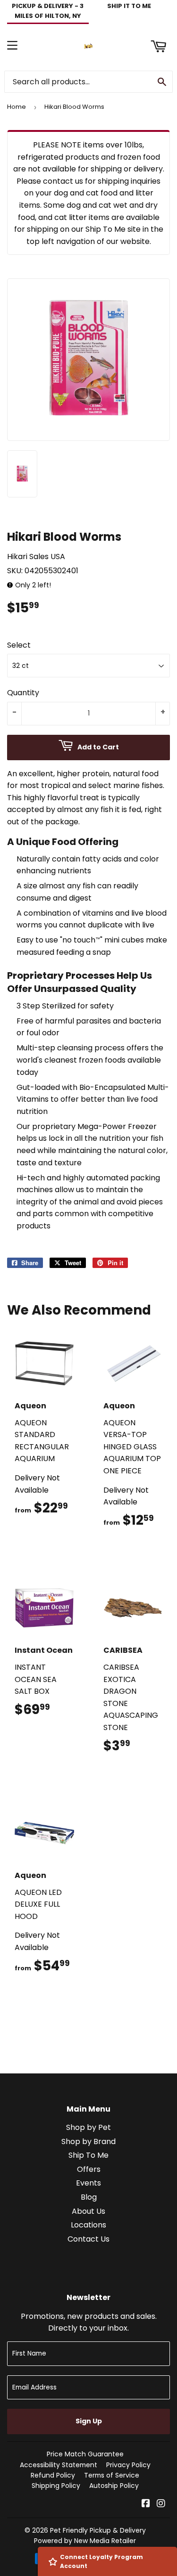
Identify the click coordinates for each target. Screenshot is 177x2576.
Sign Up (89, 2421)
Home (17, 107)
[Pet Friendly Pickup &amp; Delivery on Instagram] (161, 2504)
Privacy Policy (128, 2465)
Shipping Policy (56, 2486)
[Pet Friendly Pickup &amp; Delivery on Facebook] (146, 2504)
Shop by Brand (88, 2141)
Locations (88, 2225)
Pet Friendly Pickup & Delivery (98, 2530)
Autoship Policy (114, 2486)
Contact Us (88, 2239)
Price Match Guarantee (85, 2454)
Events (88, 2183)
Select (19, 645)
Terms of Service (112, 2475)
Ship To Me (88, 2155)
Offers (89, 2169)
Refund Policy (53, 2475)
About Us (88, 2211)
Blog (89, 2197)
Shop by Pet (88, 2127)
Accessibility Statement (59, 2465)
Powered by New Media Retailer (85, 2541)
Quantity (23, 693)
